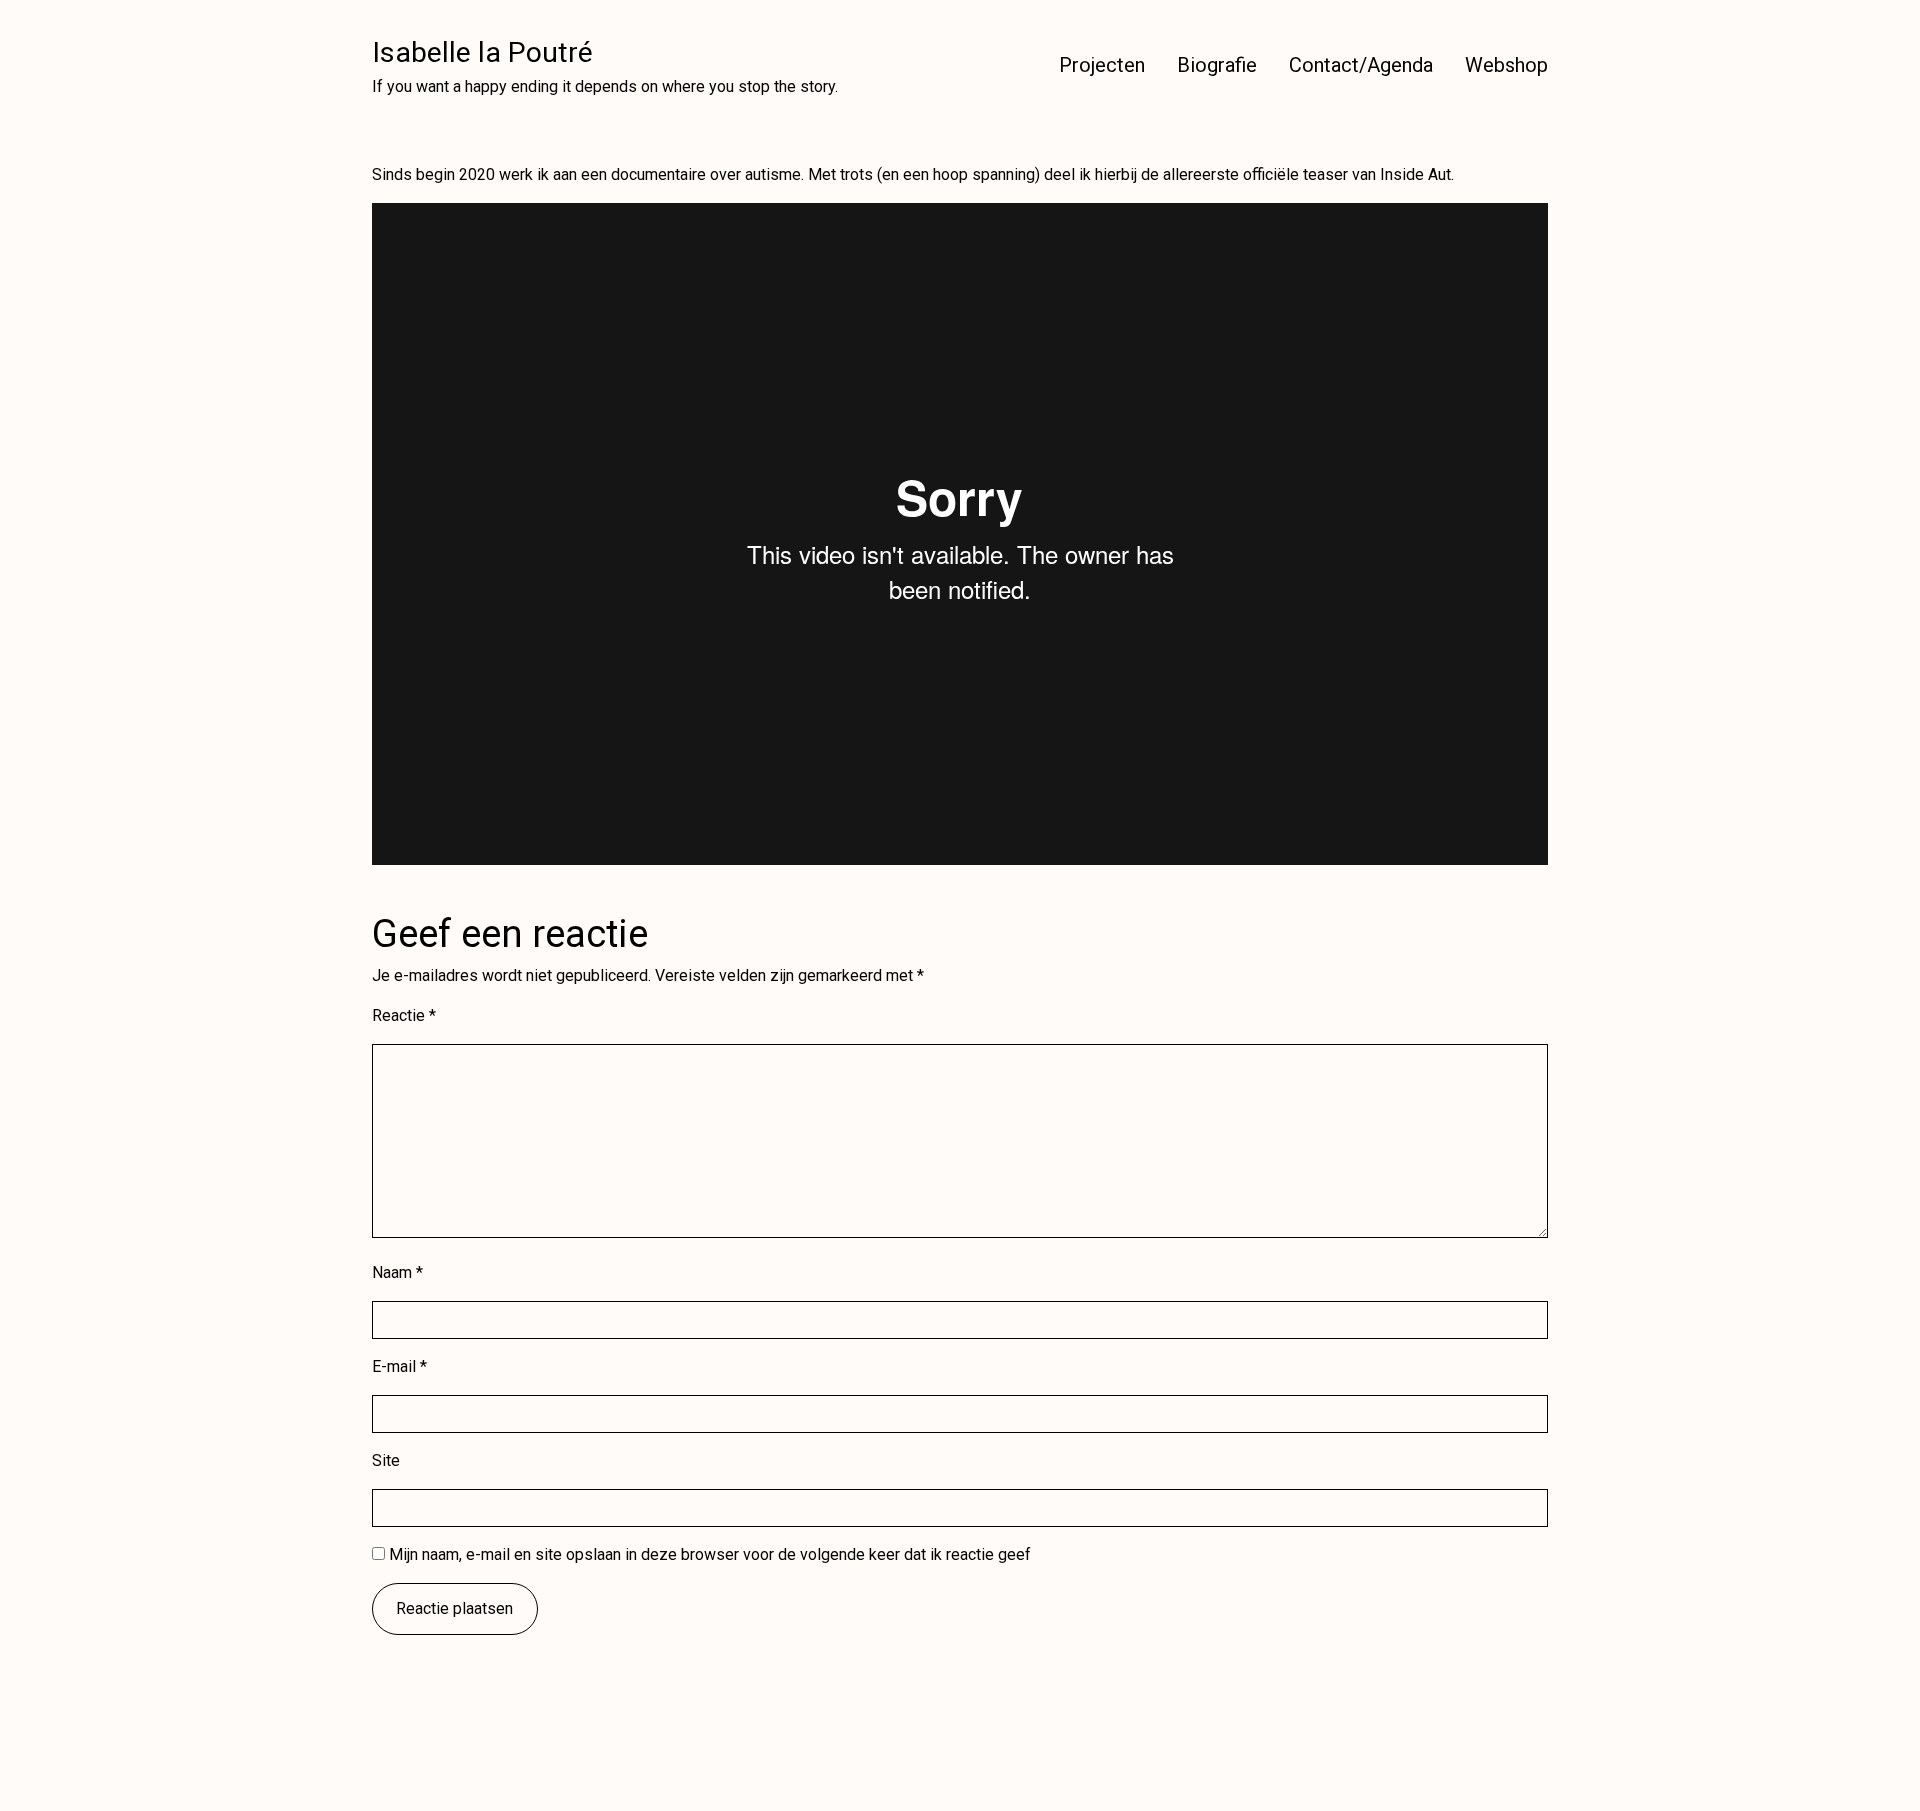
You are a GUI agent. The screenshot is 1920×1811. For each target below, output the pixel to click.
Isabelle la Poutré (482, 52)
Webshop (1506, 65)
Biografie (1217, 65)
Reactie (404, 1015)
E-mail (399, 1366)
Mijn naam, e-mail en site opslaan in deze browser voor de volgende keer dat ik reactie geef (710, 1554)
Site (386, 1460)
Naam (397, 1272)
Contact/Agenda (1361, 65)
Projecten (1102, 65)
